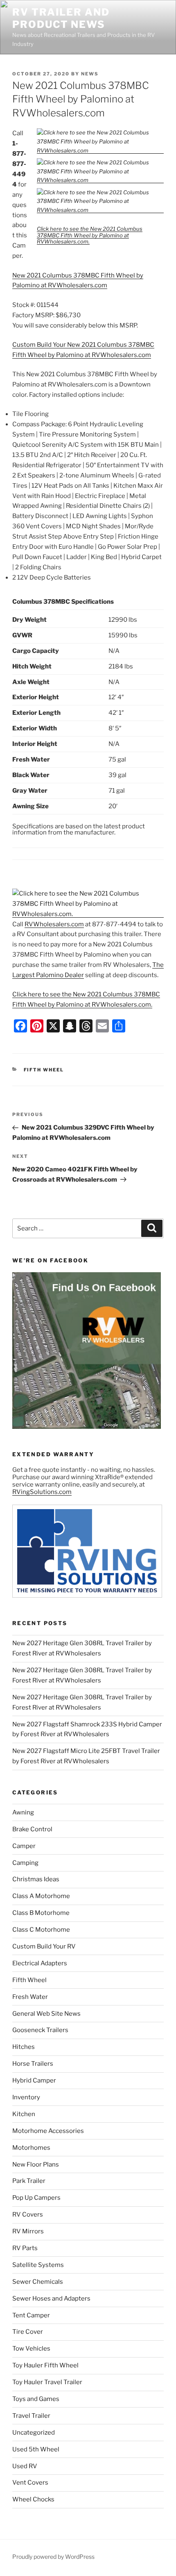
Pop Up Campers (36, 2198)
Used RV (25, 2466)
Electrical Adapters (40, 1963)
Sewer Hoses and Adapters (51, 2299)
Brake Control (32, 1829)
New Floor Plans (36, 2164)
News (90, 74)
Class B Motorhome (41, 1913)
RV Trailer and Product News (61, 18)
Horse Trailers (33, 2064)
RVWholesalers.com (54, 924)
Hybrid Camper (34, 2080)
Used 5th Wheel (36, 2449)
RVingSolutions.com (42, 1492)
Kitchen (24, 2114)
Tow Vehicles (31, 2349)
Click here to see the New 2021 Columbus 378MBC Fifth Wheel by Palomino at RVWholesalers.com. (90, 235)
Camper (24, 1846)
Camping (25, 1863)
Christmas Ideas (36, 1879)
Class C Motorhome (41, 1930)
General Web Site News (46, 2014)
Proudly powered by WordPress (53, 2557)
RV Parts (25, 2248)
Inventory (26, 2097)
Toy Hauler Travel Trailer (47, 2382)
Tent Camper (31, 2315)
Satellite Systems (38, 2265)
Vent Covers (30, 2483)
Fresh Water (30, 1997)
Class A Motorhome (41, 1896)
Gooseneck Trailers (40, 2030)
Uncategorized (34, 2433)
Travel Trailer (31, 2416)
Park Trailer (29, 2181)
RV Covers (28, 2214)
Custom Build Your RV (44, 1946)
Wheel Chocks (33, 2499)
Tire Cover (28, 2332)
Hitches (24, 2047)
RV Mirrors (28, 2231)
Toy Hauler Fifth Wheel (45, 2365)
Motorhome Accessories (48, 2131)
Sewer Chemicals (38, 2282)
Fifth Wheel (44, 1070)
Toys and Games (36, 2399)
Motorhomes (31, 2148)
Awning (23, 1812)
